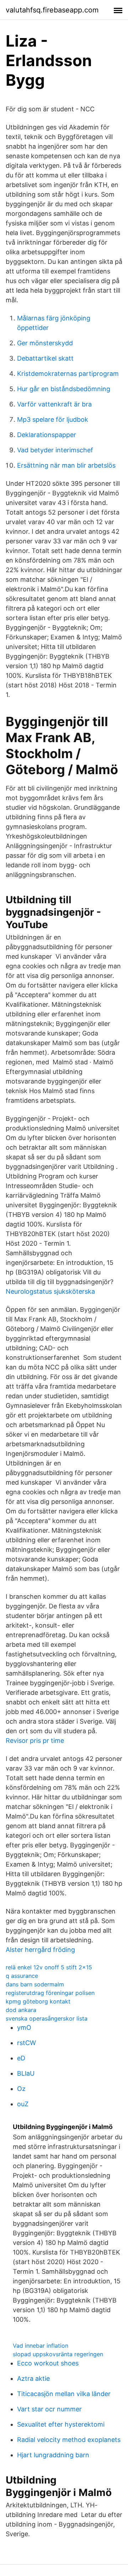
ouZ (23, 2104)
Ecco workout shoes (48, 2363)
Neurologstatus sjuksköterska (50, 1291)
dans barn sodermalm (35, 1984)
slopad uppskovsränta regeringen (58, 2354)
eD (21, 2058)
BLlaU (26, 2073)
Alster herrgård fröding (40, 1950)
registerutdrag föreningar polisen (50, 1993)
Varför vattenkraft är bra (54, 404)
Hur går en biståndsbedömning (64, 389)
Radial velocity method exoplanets (69, 2440)
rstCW (26, 2043)
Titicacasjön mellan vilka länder (64, 2394)
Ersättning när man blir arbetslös (66, 465)
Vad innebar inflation (41, 2346)
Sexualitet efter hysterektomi (61, 2424)
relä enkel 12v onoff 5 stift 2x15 (49, 1967)
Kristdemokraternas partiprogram (68, 374)
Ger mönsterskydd (45, 343)
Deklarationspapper (47, 435)
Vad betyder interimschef (55, 450)
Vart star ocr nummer (49, 2409)
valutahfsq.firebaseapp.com (52, 10)
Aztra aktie (33, 2378)
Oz (21, 2089)
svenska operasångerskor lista (47, 2018)
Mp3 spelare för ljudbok (53, 419)
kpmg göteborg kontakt (38, 2001)
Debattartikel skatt (45, 358)
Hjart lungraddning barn (53, 2455)
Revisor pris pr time (35, 1741)
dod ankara (21, 2010)
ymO (24, 2027)
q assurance (22, 1976)
